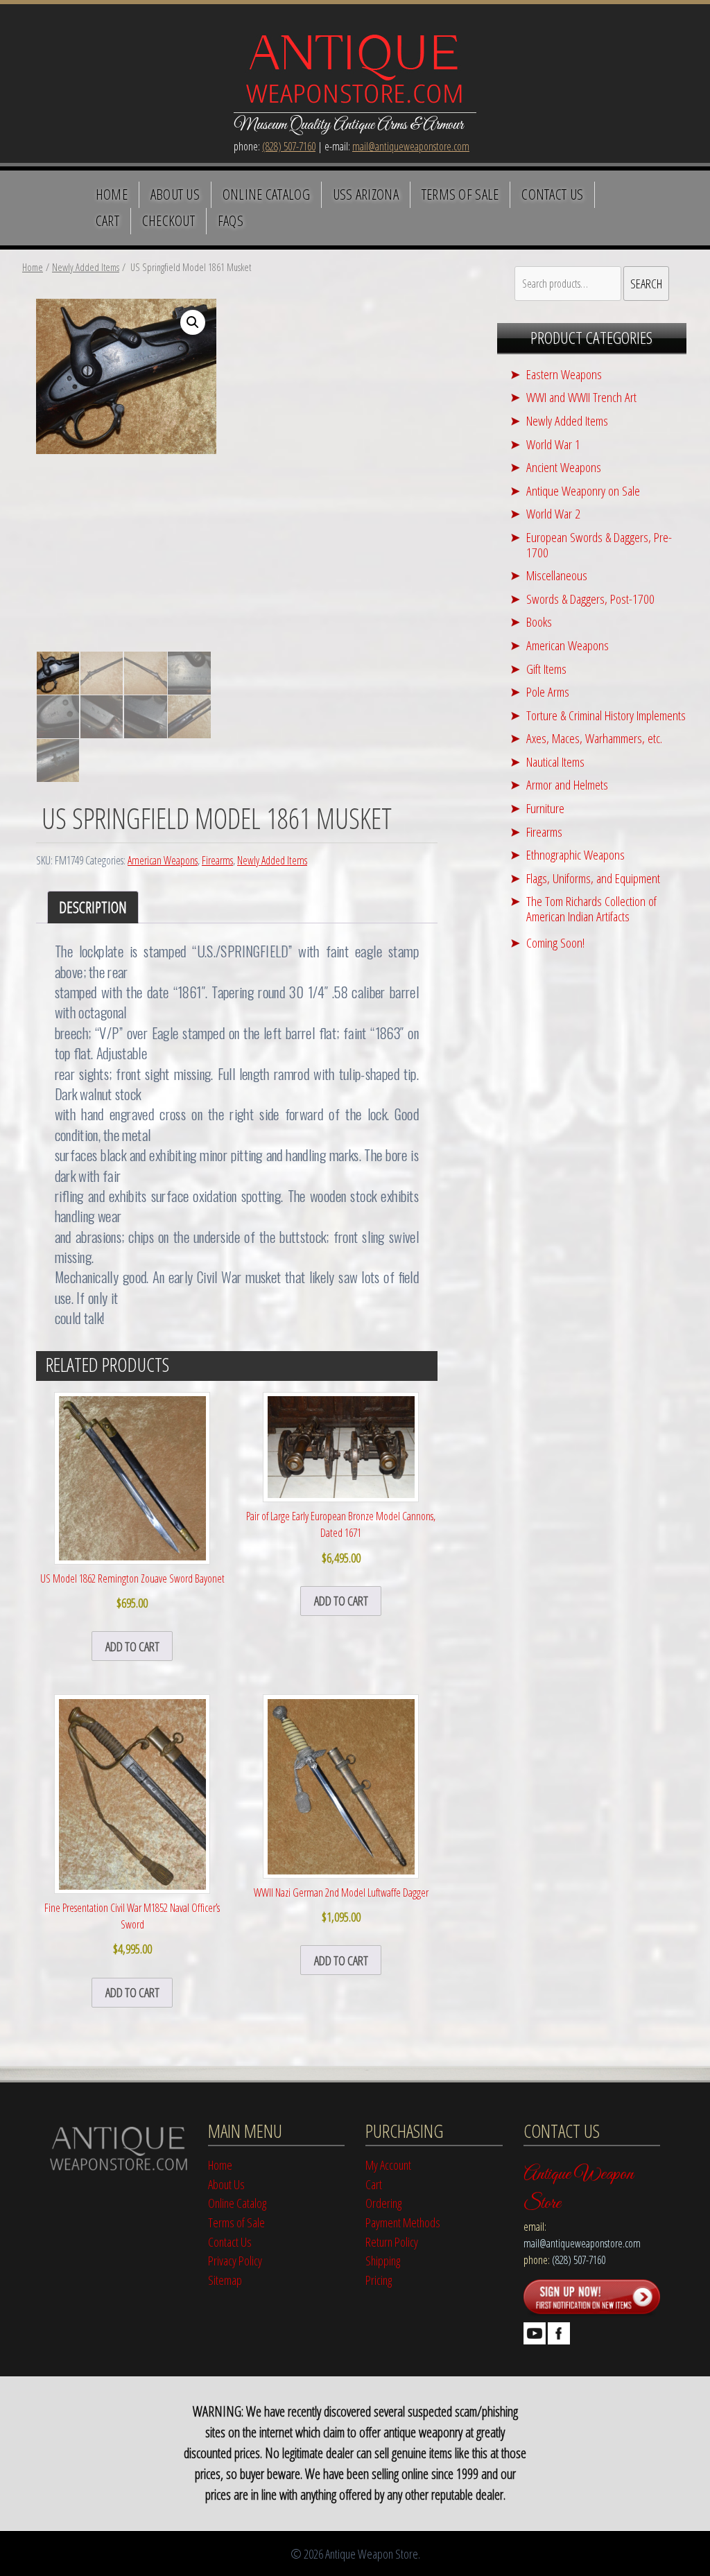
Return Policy (392, 2242)
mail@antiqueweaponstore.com (411, 146)
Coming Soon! (555, 942)
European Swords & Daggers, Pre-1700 (599, 545)
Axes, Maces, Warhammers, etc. (594, 738)
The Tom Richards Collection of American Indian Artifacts (591, 908)
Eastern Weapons (564, 374)
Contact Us (552, 194)
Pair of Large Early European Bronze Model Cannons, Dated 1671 (341, 1537)
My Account (388, 2165)
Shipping (383, 2260)
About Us (175, 194)
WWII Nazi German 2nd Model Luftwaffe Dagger (341, 1905)
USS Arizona (366, 194)
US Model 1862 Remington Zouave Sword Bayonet (132, 1591)
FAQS (231, 220)
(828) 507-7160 (289, 146)
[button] (193, 322)
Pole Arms (548, 691)
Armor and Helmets (567, 784)
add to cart (132, 1646)
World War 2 (553, 513)
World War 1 (553, 444)
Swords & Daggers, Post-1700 (590, 599)
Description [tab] (93, 907)
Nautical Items (555, 762)
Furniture (545, 808)
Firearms (217, 860)
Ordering (383, 2203)
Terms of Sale (460, 194)
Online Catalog (266, 194)
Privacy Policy (235, 2260)
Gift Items (546, 669)
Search (646, 283)
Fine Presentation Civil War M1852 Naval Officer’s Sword (132, 1929)
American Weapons (163, 860)
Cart (107, 220)
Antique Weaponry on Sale (583, 490)
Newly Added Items (86, 267)
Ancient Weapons (564, 467)
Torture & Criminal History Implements (606, 715)
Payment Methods (403, 2222)
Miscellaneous (557, 575)
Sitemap (225, 2280)
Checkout (169, 220)
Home (112, 194)
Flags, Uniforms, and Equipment (593, 878)
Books (539, 621)
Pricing (379, 2280)
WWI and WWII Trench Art (581, 397)
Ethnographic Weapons (575, 854)
